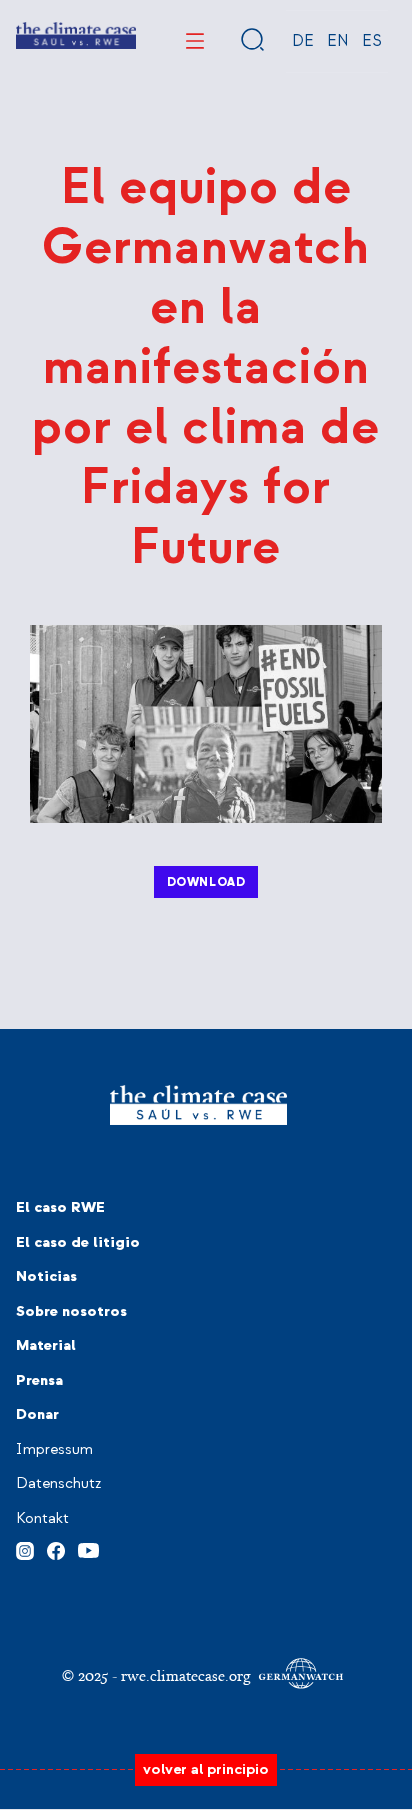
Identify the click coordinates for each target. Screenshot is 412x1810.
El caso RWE (60, 1207)
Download (206, 882)
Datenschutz (58, 1483)
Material (46, 1345)
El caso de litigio (78, 1242)
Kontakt (42, 1518)
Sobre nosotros (71, 1311)
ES (372, 41)
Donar (37, 1414)
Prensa (39, 1380)
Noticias (46, 1276)
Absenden (253, 39)
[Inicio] (83, 41)
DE (303, 41)
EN (338, 41)
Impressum (54, 1449)
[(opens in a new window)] (25, 1548)
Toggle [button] (195, 41)
